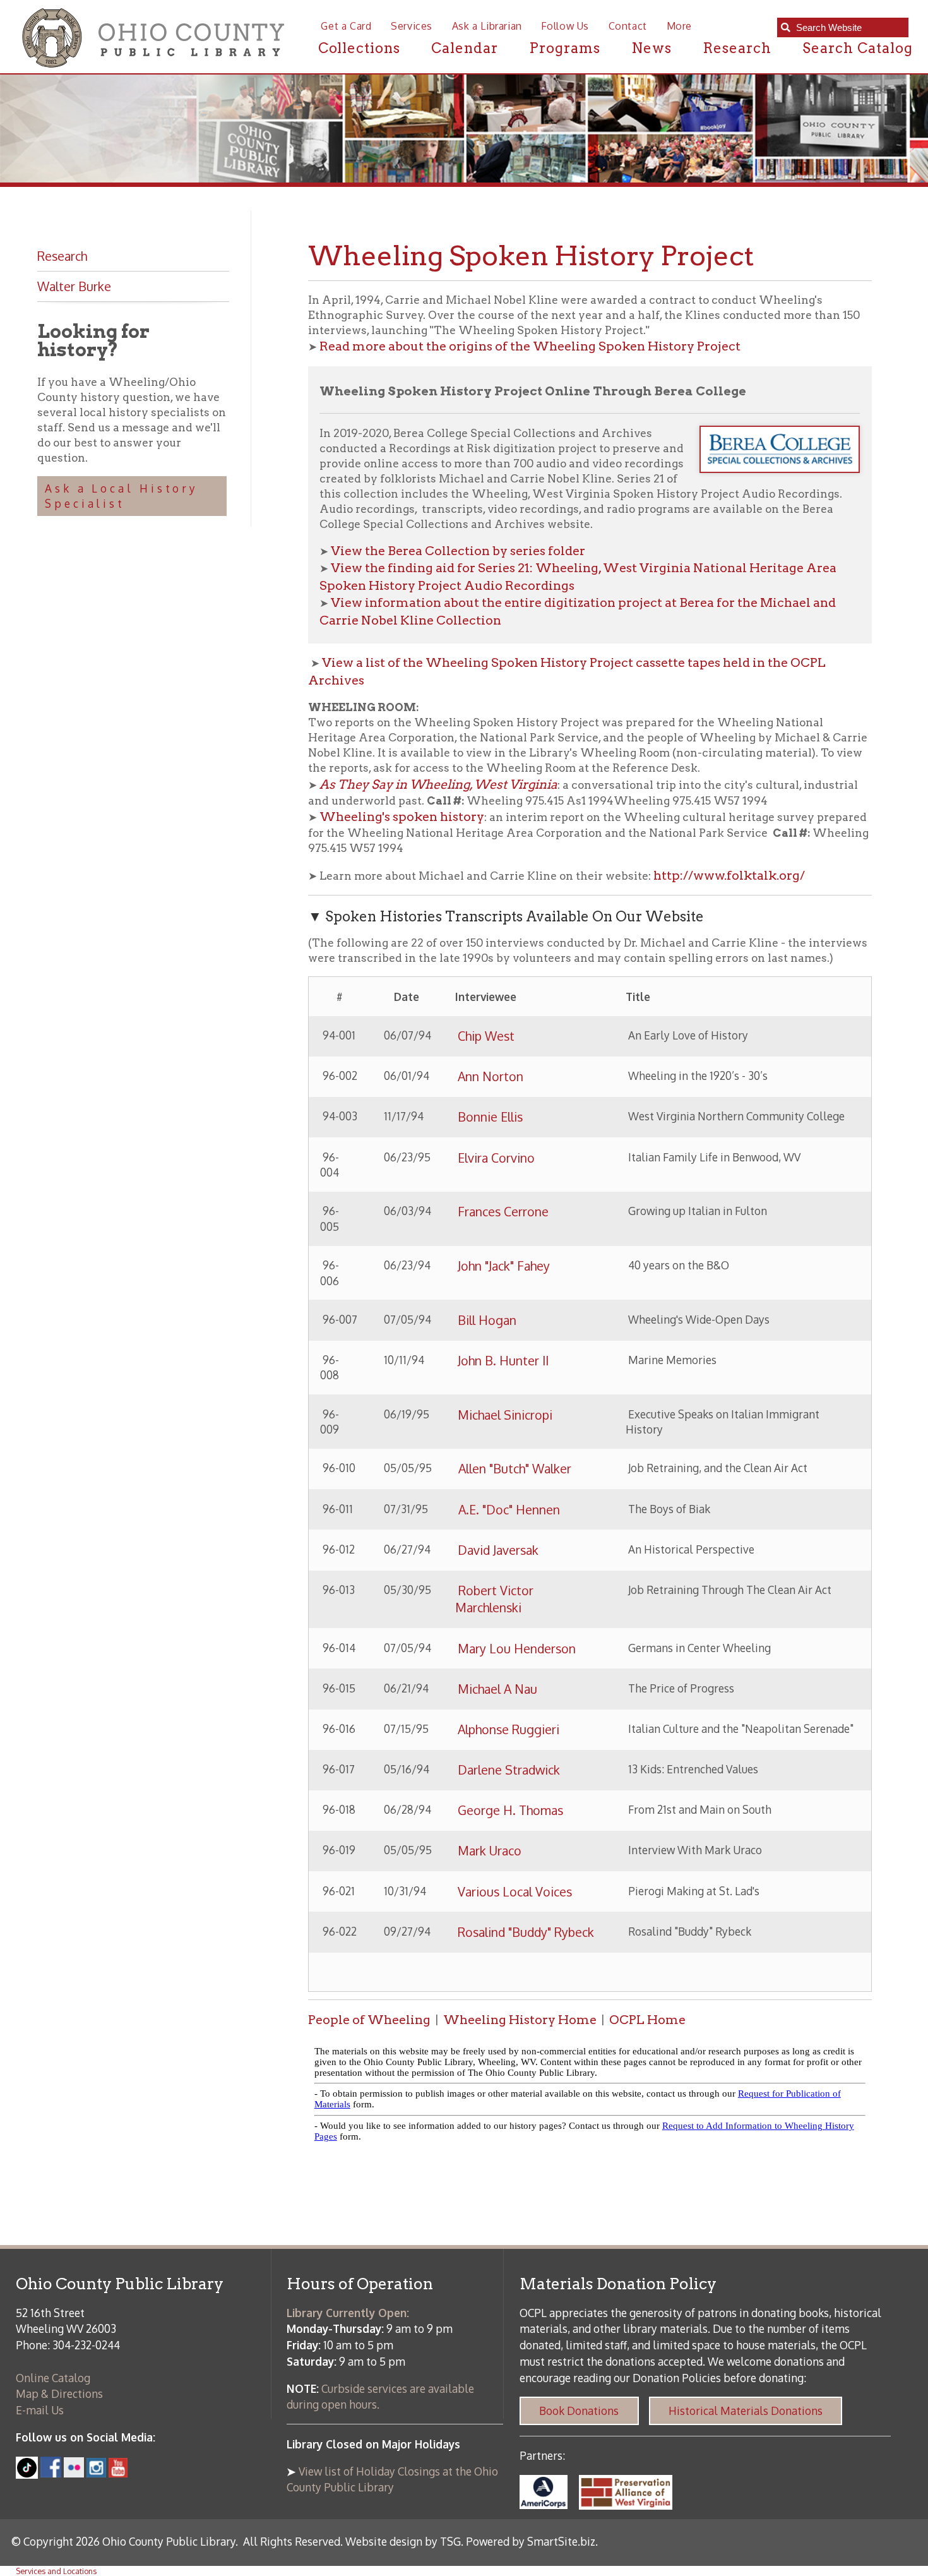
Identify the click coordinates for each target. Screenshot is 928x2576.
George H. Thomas (510, 1810)
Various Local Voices (515, 1892)
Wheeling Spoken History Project (531, 662)
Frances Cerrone (503, 1212)
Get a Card (346, 26)
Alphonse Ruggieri (509, 1729)
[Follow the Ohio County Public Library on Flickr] (74, 2473)
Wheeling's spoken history (402, 817)
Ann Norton (491, 1076)
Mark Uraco (490, 1851)
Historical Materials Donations (746, 2411)
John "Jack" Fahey (504, 1266)
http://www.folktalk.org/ (729, 875)
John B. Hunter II (503, 1361)
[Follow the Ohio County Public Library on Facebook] (51, 2473)
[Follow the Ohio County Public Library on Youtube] (118, 2473)
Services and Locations (56, 2571)
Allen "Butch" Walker (513, 1469)
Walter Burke (74, 286)
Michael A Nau (497, 1689)
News (651, 48)
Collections (360, 48)
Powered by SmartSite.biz (531, 2541)
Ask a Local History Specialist (122, 496)
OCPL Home (647, 2020)
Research (737, 48)
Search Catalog (858, 48)
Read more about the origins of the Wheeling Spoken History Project (530, 346)
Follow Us (565, 26)
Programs (565, 48)
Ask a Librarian (487, 26)
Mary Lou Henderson (517, 1649)
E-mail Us (40, 2410)
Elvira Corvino (496, 1158)
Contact (628, 26)
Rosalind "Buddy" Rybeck (526, 1932)
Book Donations (579, 2411)
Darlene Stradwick (509, 1770)
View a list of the (374, 662)
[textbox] (848, 28)
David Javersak (498, 1550)
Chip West (488, 1036)
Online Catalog (53, 2378)
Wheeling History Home (520, 2020)
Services (412, 26)
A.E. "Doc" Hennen (508, 1510)
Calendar (465, 48)
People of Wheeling (369, 2020)
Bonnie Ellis (490, 1117)
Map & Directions (59, 2393)
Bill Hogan (487, 1320)
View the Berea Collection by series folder (458, 551)
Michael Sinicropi (505, 1415)
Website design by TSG (403, 2541)
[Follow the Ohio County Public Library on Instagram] (95, 2473)
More (679, 26)
